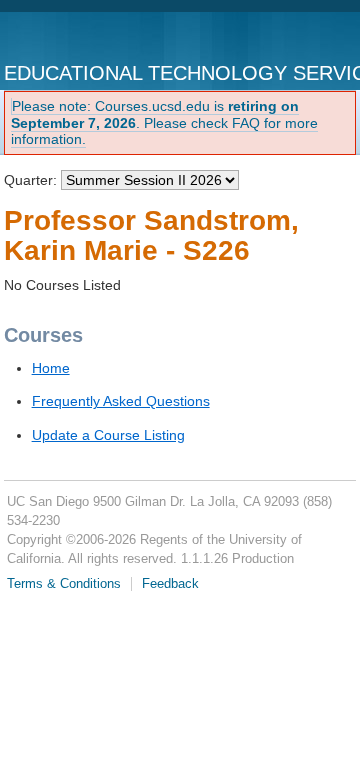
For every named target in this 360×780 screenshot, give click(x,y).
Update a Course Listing (108, 435)
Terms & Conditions (64, 584)
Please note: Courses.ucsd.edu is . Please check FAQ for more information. (164, 123)
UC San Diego (87, 38)
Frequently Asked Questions (121, 401)
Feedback (170, 584)
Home (51, 368)
